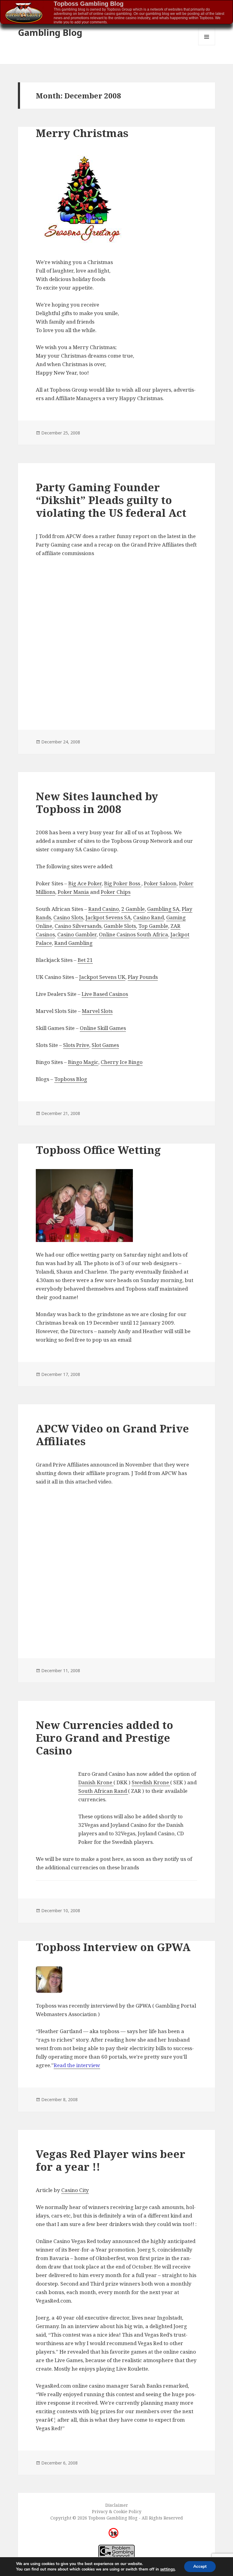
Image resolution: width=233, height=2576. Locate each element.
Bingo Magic (83, 1062)
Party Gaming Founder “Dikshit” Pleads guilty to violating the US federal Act (111, 500)
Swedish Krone (151, 1782)
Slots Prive (76, 1045)
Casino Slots (68, 917)
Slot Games (105, 1045)
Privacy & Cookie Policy (117, 2511)
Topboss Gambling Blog (89, 4)
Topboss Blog (71, 1079)
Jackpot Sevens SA (108, 917)
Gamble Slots (120, 926)
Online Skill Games (103, 1028)
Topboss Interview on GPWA (113, 1947)
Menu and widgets (207, 45)
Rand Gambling (73, 943)
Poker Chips (116, 892)
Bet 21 (85, 960)
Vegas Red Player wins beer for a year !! (111, 2160)
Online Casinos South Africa (133, 934)
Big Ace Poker (85, 883)
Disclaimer (117, 2505)
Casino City (75, 2190)
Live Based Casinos (105, 994)
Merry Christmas (82, 133)
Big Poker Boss (123, 883)
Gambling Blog (50, 32)
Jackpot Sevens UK (102, 977)
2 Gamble (133, 909)
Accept (200, 2566)
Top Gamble (153, 926)
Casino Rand (149, 917)
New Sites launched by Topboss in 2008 (97, 803)
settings (167, 2569)
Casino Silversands (78, 926)
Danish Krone (96, 1782)
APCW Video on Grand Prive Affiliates (112, 1435)
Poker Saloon (160, 883)
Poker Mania (74, 892)
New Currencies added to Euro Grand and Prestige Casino (105, 1738)
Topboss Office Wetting (98, 1150)
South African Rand (103, 1791)
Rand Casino (104, 909)
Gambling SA (163, 909)
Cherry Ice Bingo (122, 1062)
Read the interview (77, 2065)
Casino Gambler (77, 934)
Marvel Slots (97, 1011)
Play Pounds (143, 977)
